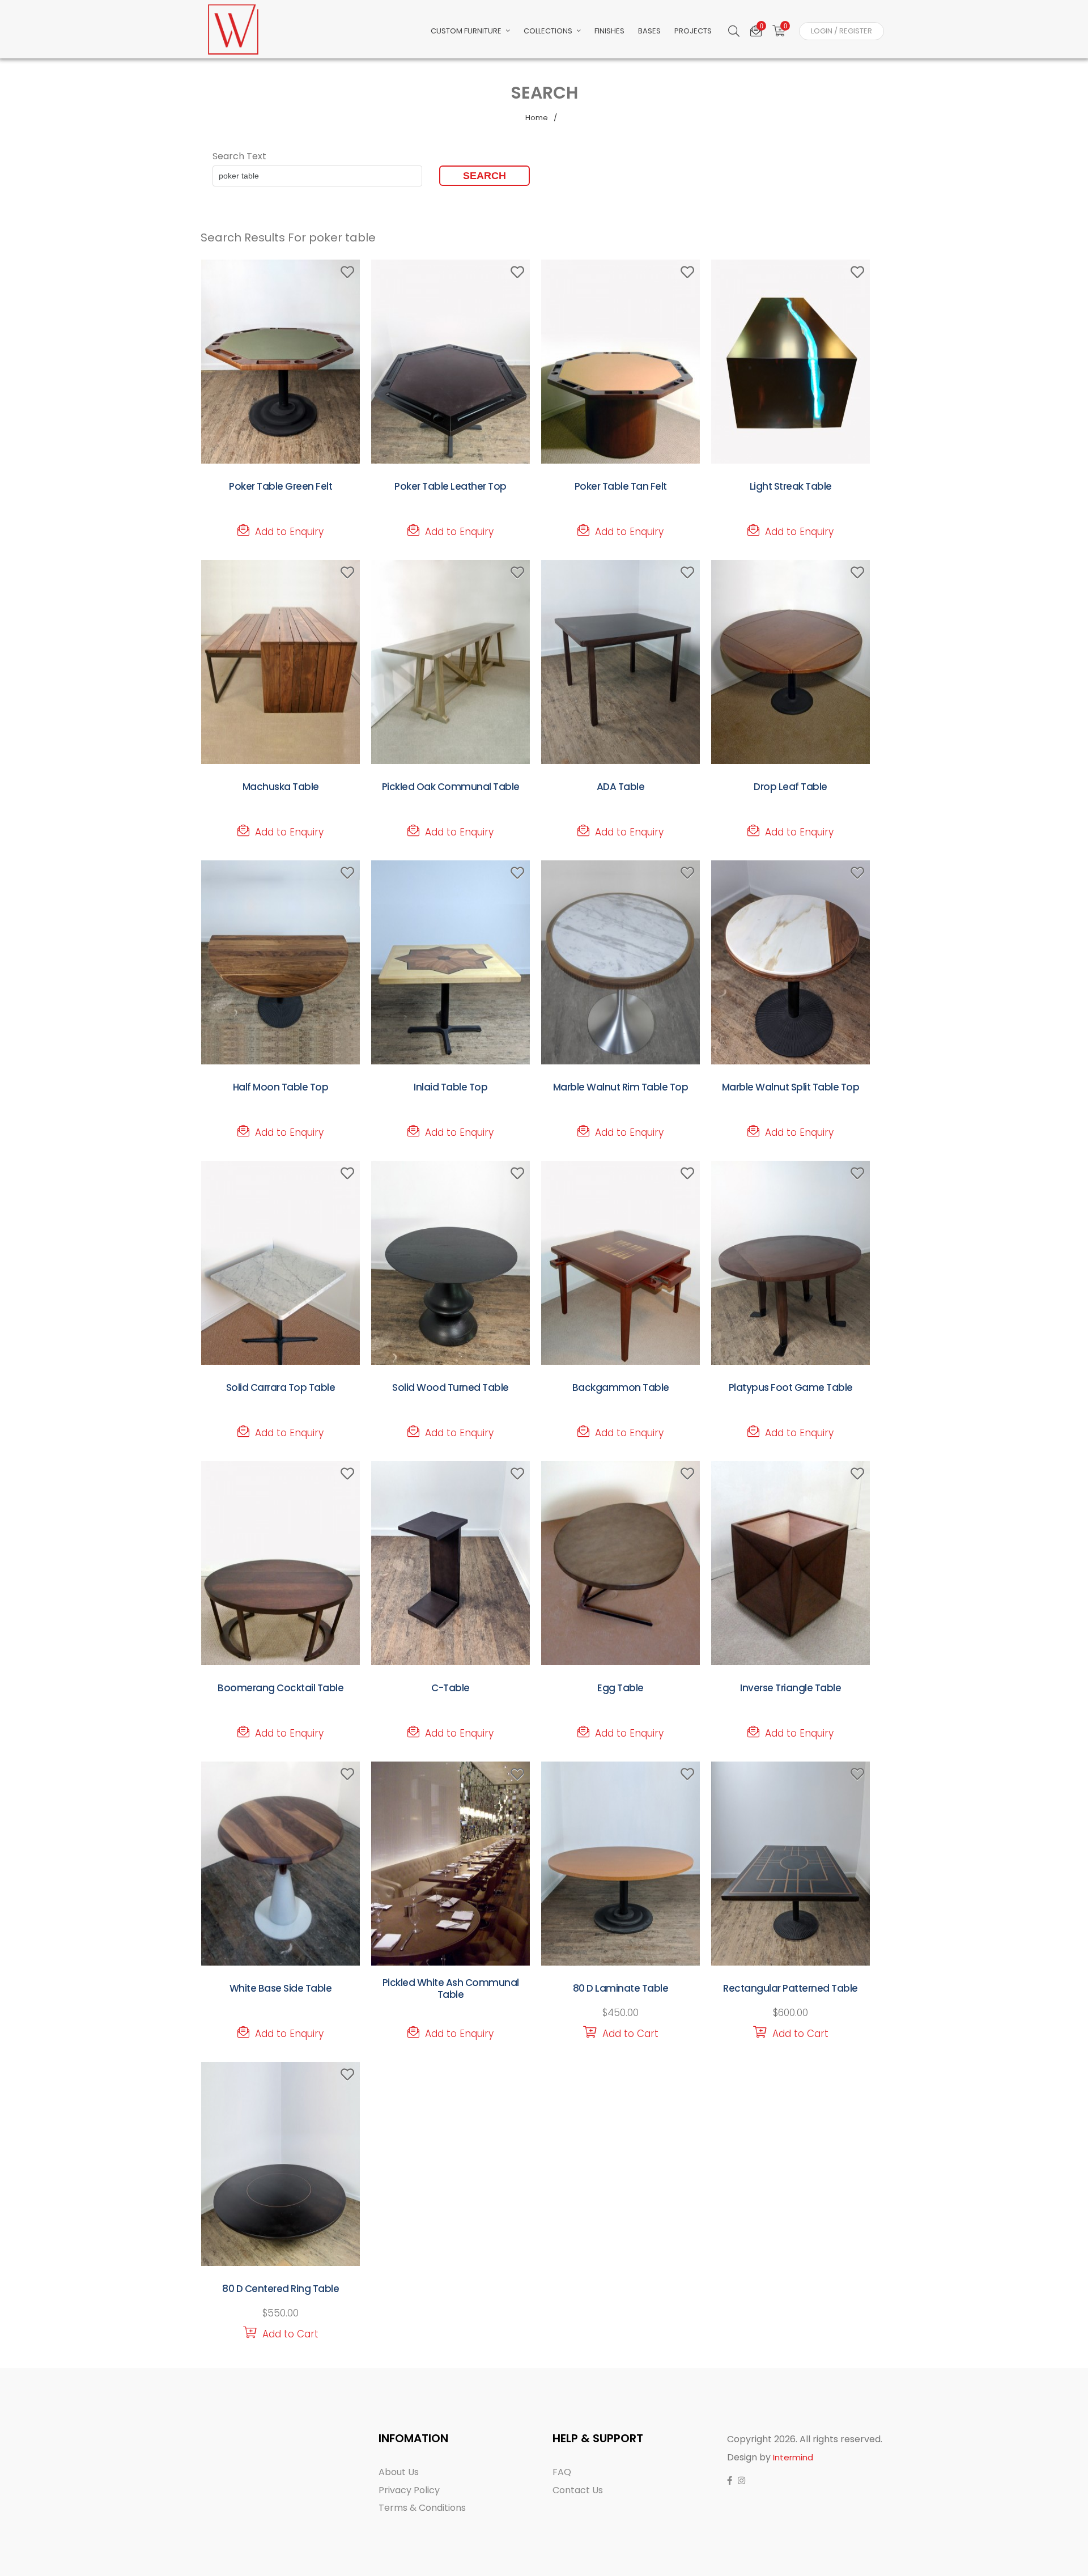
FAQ (562, 2472)
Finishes (609, 31)
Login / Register (841, 31)
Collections (549, 31)
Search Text (239, 156)
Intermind (793, 2457)
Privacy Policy (409, 2490)
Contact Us (578, 2490)
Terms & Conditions (422, 2508)
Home (537, 118)
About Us (399, 2472)
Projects (693, 31)
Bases (649, 31)
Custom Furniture (467, 31)
